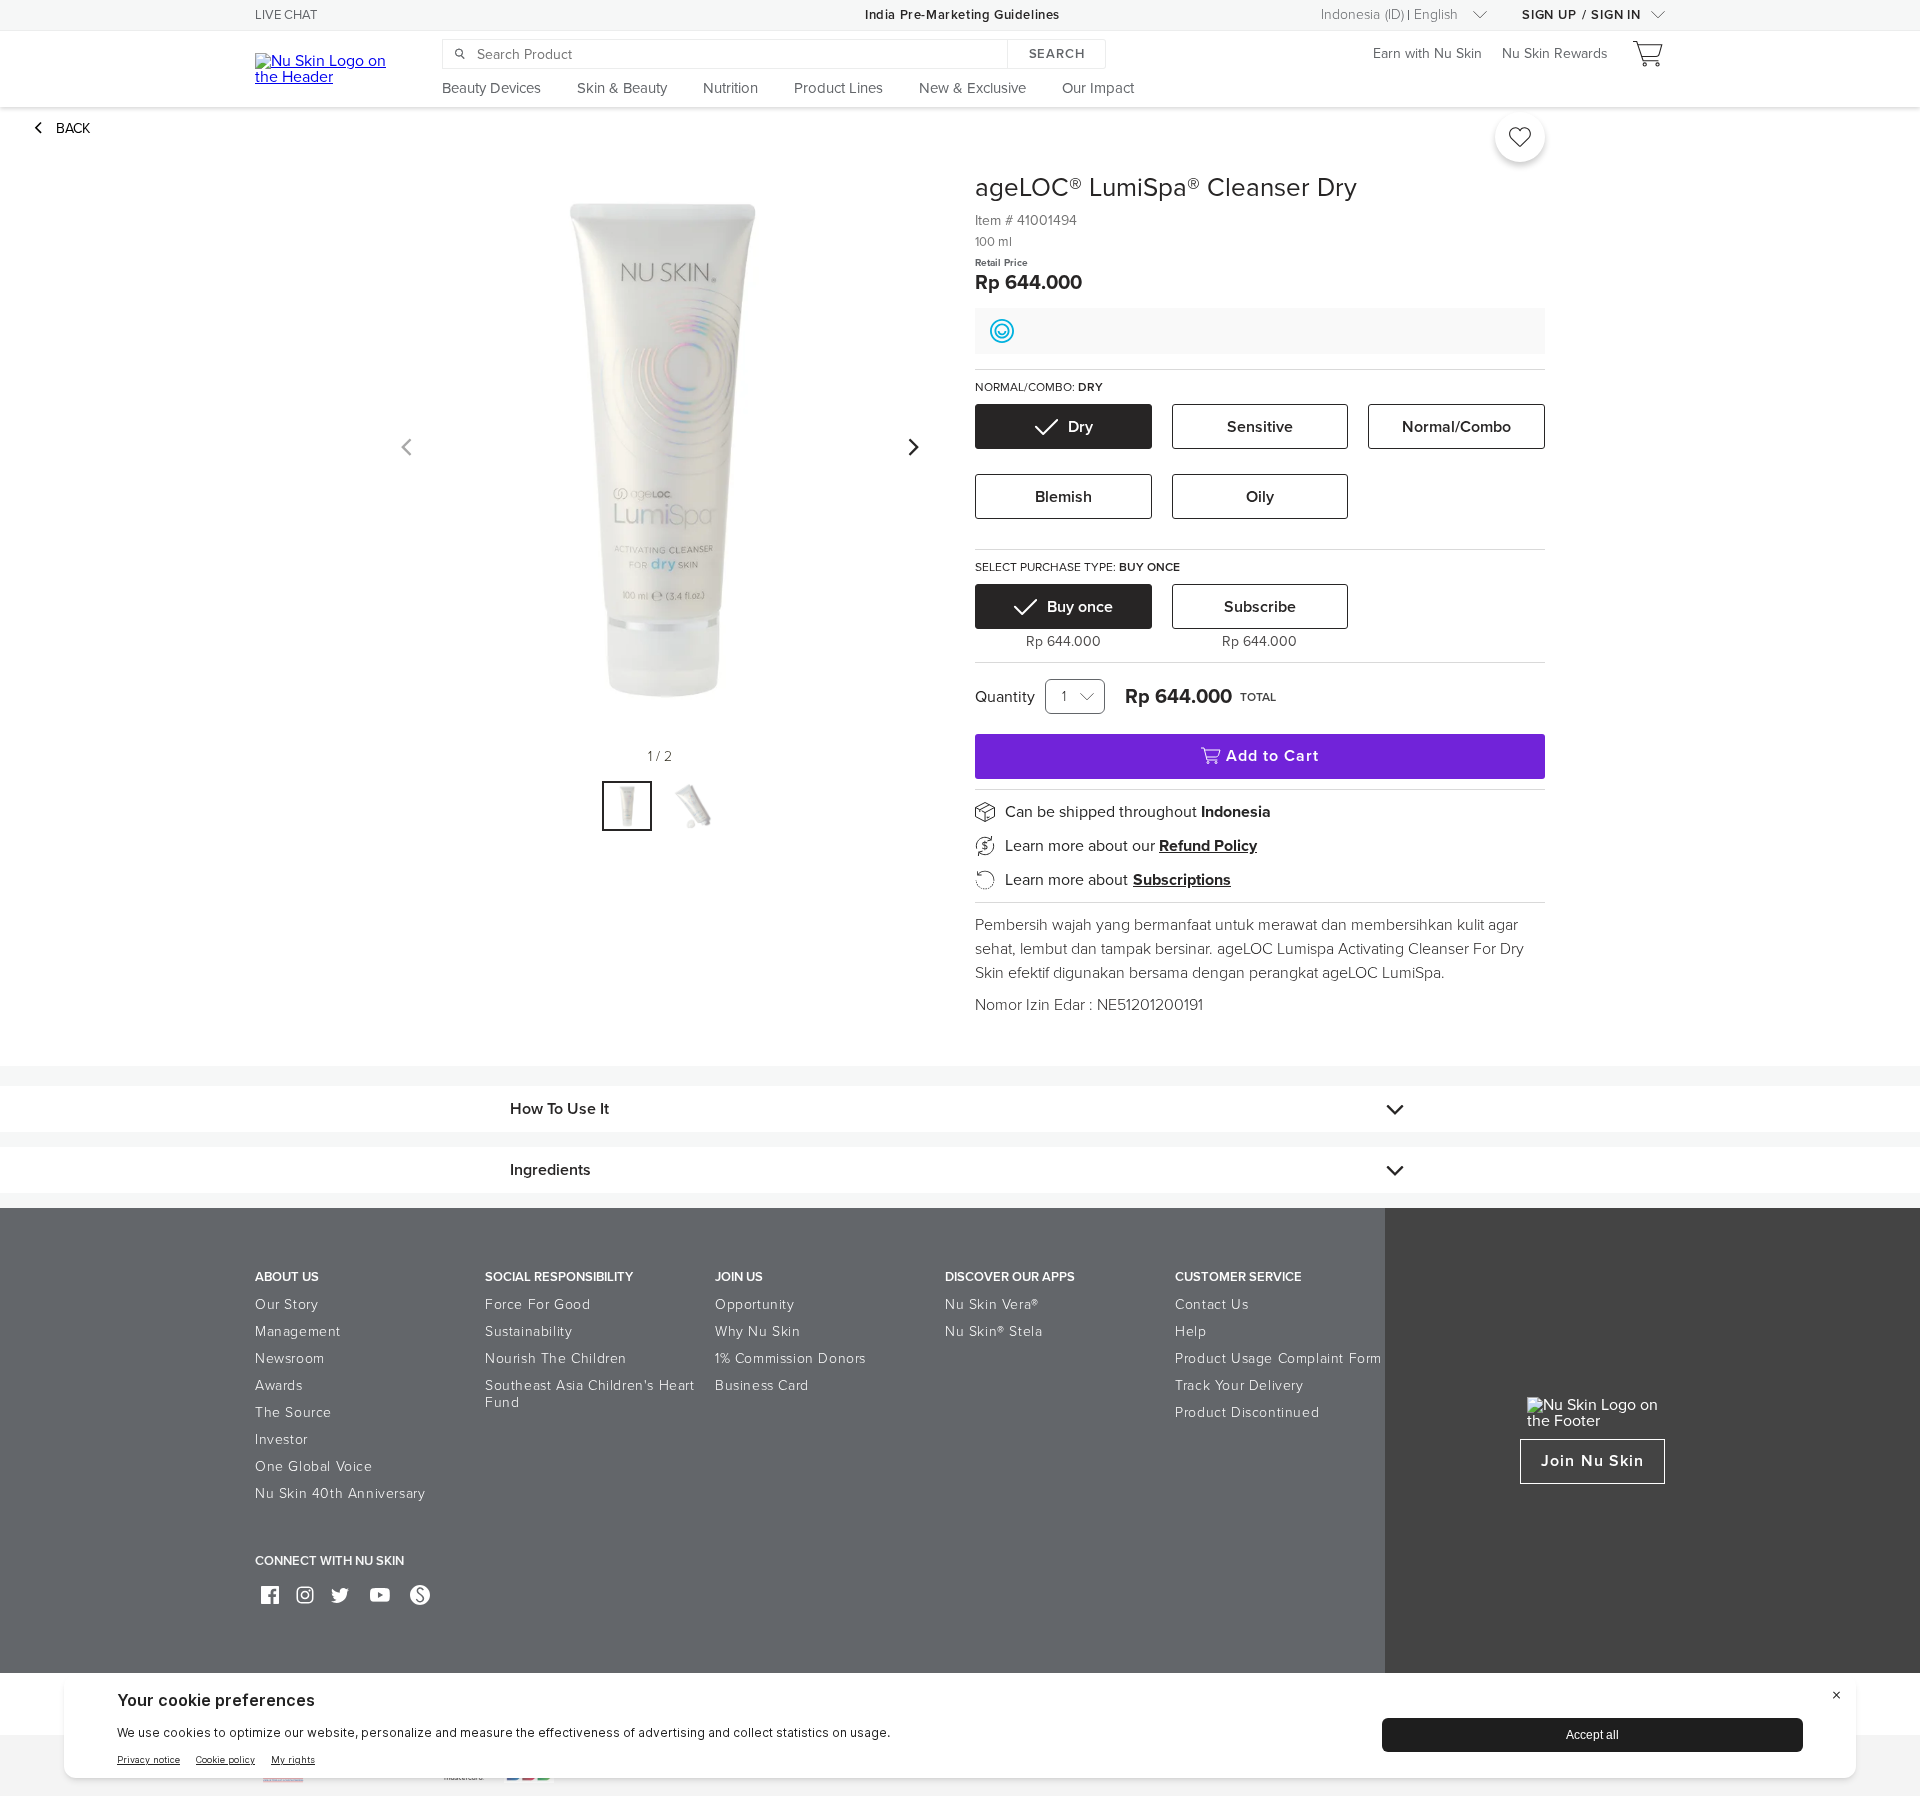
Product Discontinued (1247, 1412)
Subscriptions (1182, 880)
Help (1190, 1331)
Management (298, 1331)
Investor (281, 1439)
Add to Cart (1273, 756)
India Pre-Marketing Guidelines (962, 15)
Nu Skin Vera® (992, 1304)
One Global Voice (314, 1466)
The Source (293, 1412)
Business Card (762, 1385)
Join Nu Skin (1592, 1461)
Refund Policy (1208, 846)
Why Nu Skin (758, 1331)
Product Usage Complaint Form (1278, 1358)
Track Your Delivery (1239, 1385)
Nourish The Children (556, 1358)
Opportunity (755, 1304)
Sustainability (528, 1331)
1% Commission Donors (790, 1358)
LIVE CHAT (286, 15)
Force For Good (537, 1304)
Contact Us (1211, 1304)
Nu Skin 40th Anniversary (340, 1493)
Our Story (286, 1304)
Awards (279, 1385)
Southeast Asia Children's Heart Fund (590, 1394)
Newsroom (290, 1358)
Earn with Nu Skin (1427, 54)
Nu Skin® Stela (993, 1331)
